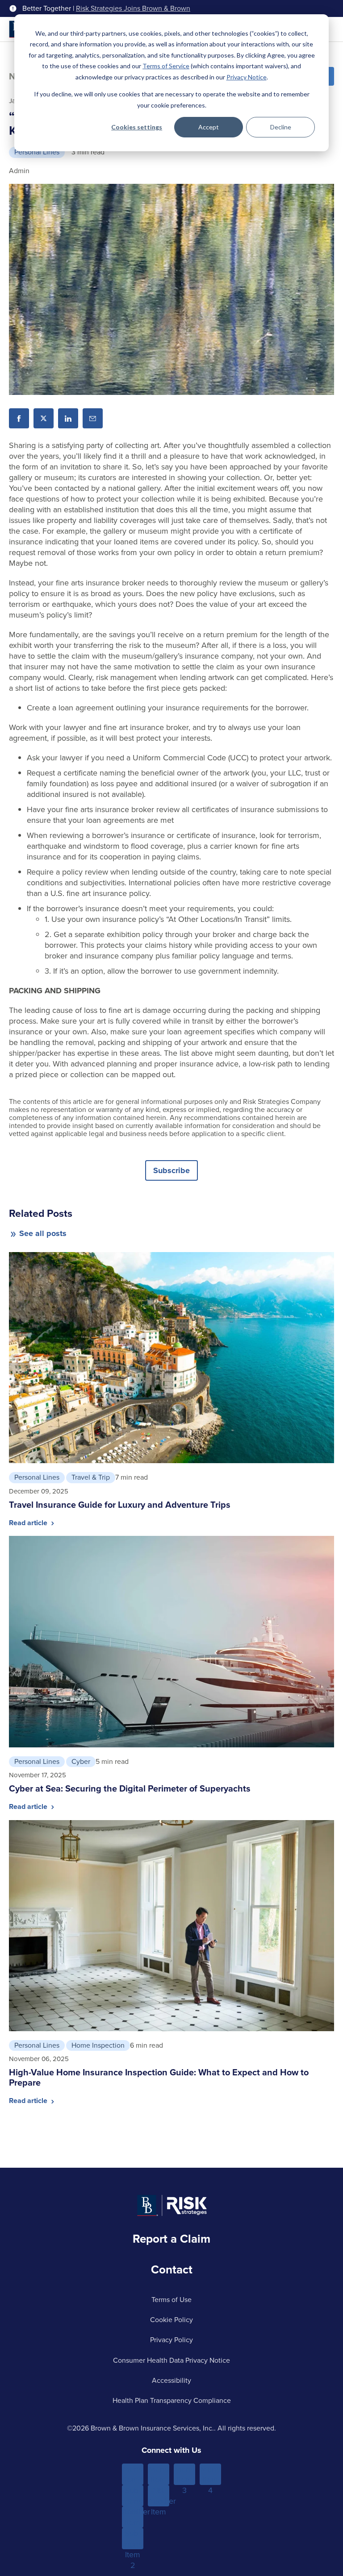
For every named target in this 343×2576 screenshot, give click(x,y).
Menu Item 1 (133, 2474)
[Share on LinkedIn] (68, 418)
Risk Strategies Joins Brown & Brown (133, 8)
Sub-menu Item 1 (133, 2496)
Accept (209, 127)
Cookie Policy (171, 2320)
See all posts (43, 1233)
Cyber (81, 1761)
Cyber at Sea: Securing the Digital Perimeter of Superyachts (130, 1788)
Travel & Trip (91, 1477)
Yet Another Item (159, 2496)
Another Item (133, 2517)
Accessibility (171, 2380)
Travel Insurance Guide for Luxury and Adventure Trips (120, 1505)
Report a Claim (171, 2239)
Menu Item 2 (159, 2474)
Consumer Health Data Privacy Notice (171, 2360)
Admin (19, 171)
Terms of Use (171, 2300)
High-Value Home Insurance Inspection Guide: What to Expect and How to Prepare (159, 2077)
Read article (29, 1523)
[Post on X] (44, 418)
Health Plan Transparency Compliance (172, 2400)
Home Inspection (98, 2045)
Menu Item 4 (211, 2474)
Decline (281, 127)
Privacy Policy (171, 2340)
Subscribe (171, 1170)
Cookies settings (137, 127)
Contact (172, 2269)
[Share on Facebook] (19, 418)
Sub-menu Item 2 (133, 2539)
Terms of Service (166, 66)
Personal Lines (37, 152)
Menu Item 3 (185, 2474)
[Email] (93, 418)
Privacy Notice (247, 77)
